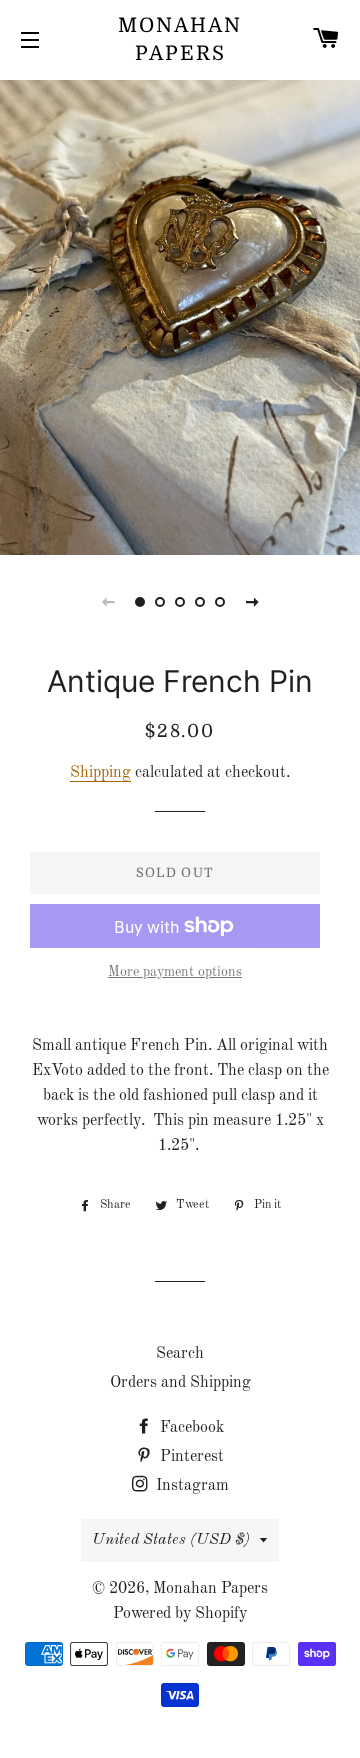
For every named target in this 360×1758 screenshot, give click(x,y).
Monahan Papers (180, 39)
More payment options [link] (175, 972)
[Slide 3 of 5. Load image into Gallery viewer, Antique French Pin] (180, 602)
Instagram (190, 1486)
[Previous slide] (108, 602)
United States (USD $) (171, 1540)
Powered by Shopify (180, 1614)
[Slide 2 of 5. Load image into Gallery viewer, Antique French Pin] (160, 602)
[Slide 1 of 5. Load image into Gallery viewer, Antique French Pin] (140, 602)
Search (180, 1354)
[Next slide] (252, 602)
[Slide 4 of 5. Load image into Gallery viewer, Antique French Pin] (200, 602)
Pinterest (190, 1457)
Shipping (100, 773)
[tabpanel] (180, 315)
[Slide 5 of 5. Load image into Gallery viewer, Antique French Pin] (220, 602)
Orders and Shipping (180, 1383)
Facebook (190, 1428)
